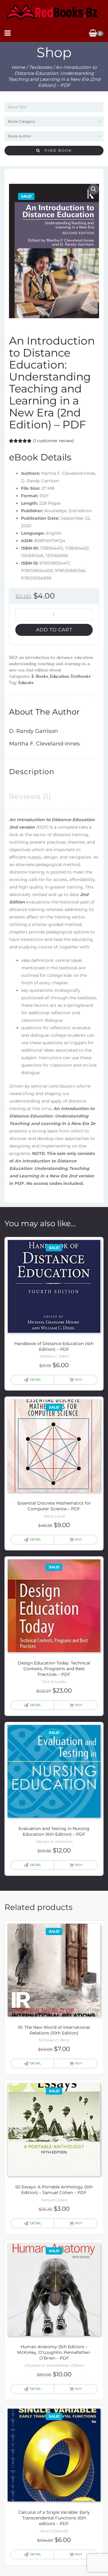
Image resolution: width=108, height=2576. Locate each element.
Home (18, 67)
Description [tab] (32, 772)
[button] (94, 189)
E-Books (40, 676)
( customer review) (54, 441)
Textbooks (40, 67)
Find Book (56, 150)
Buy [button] (79, 1380)
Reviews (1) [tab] (30, 796)
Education (59, 676)
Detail (36, 1380)
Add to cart (54, 630)
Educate (26, 682)
